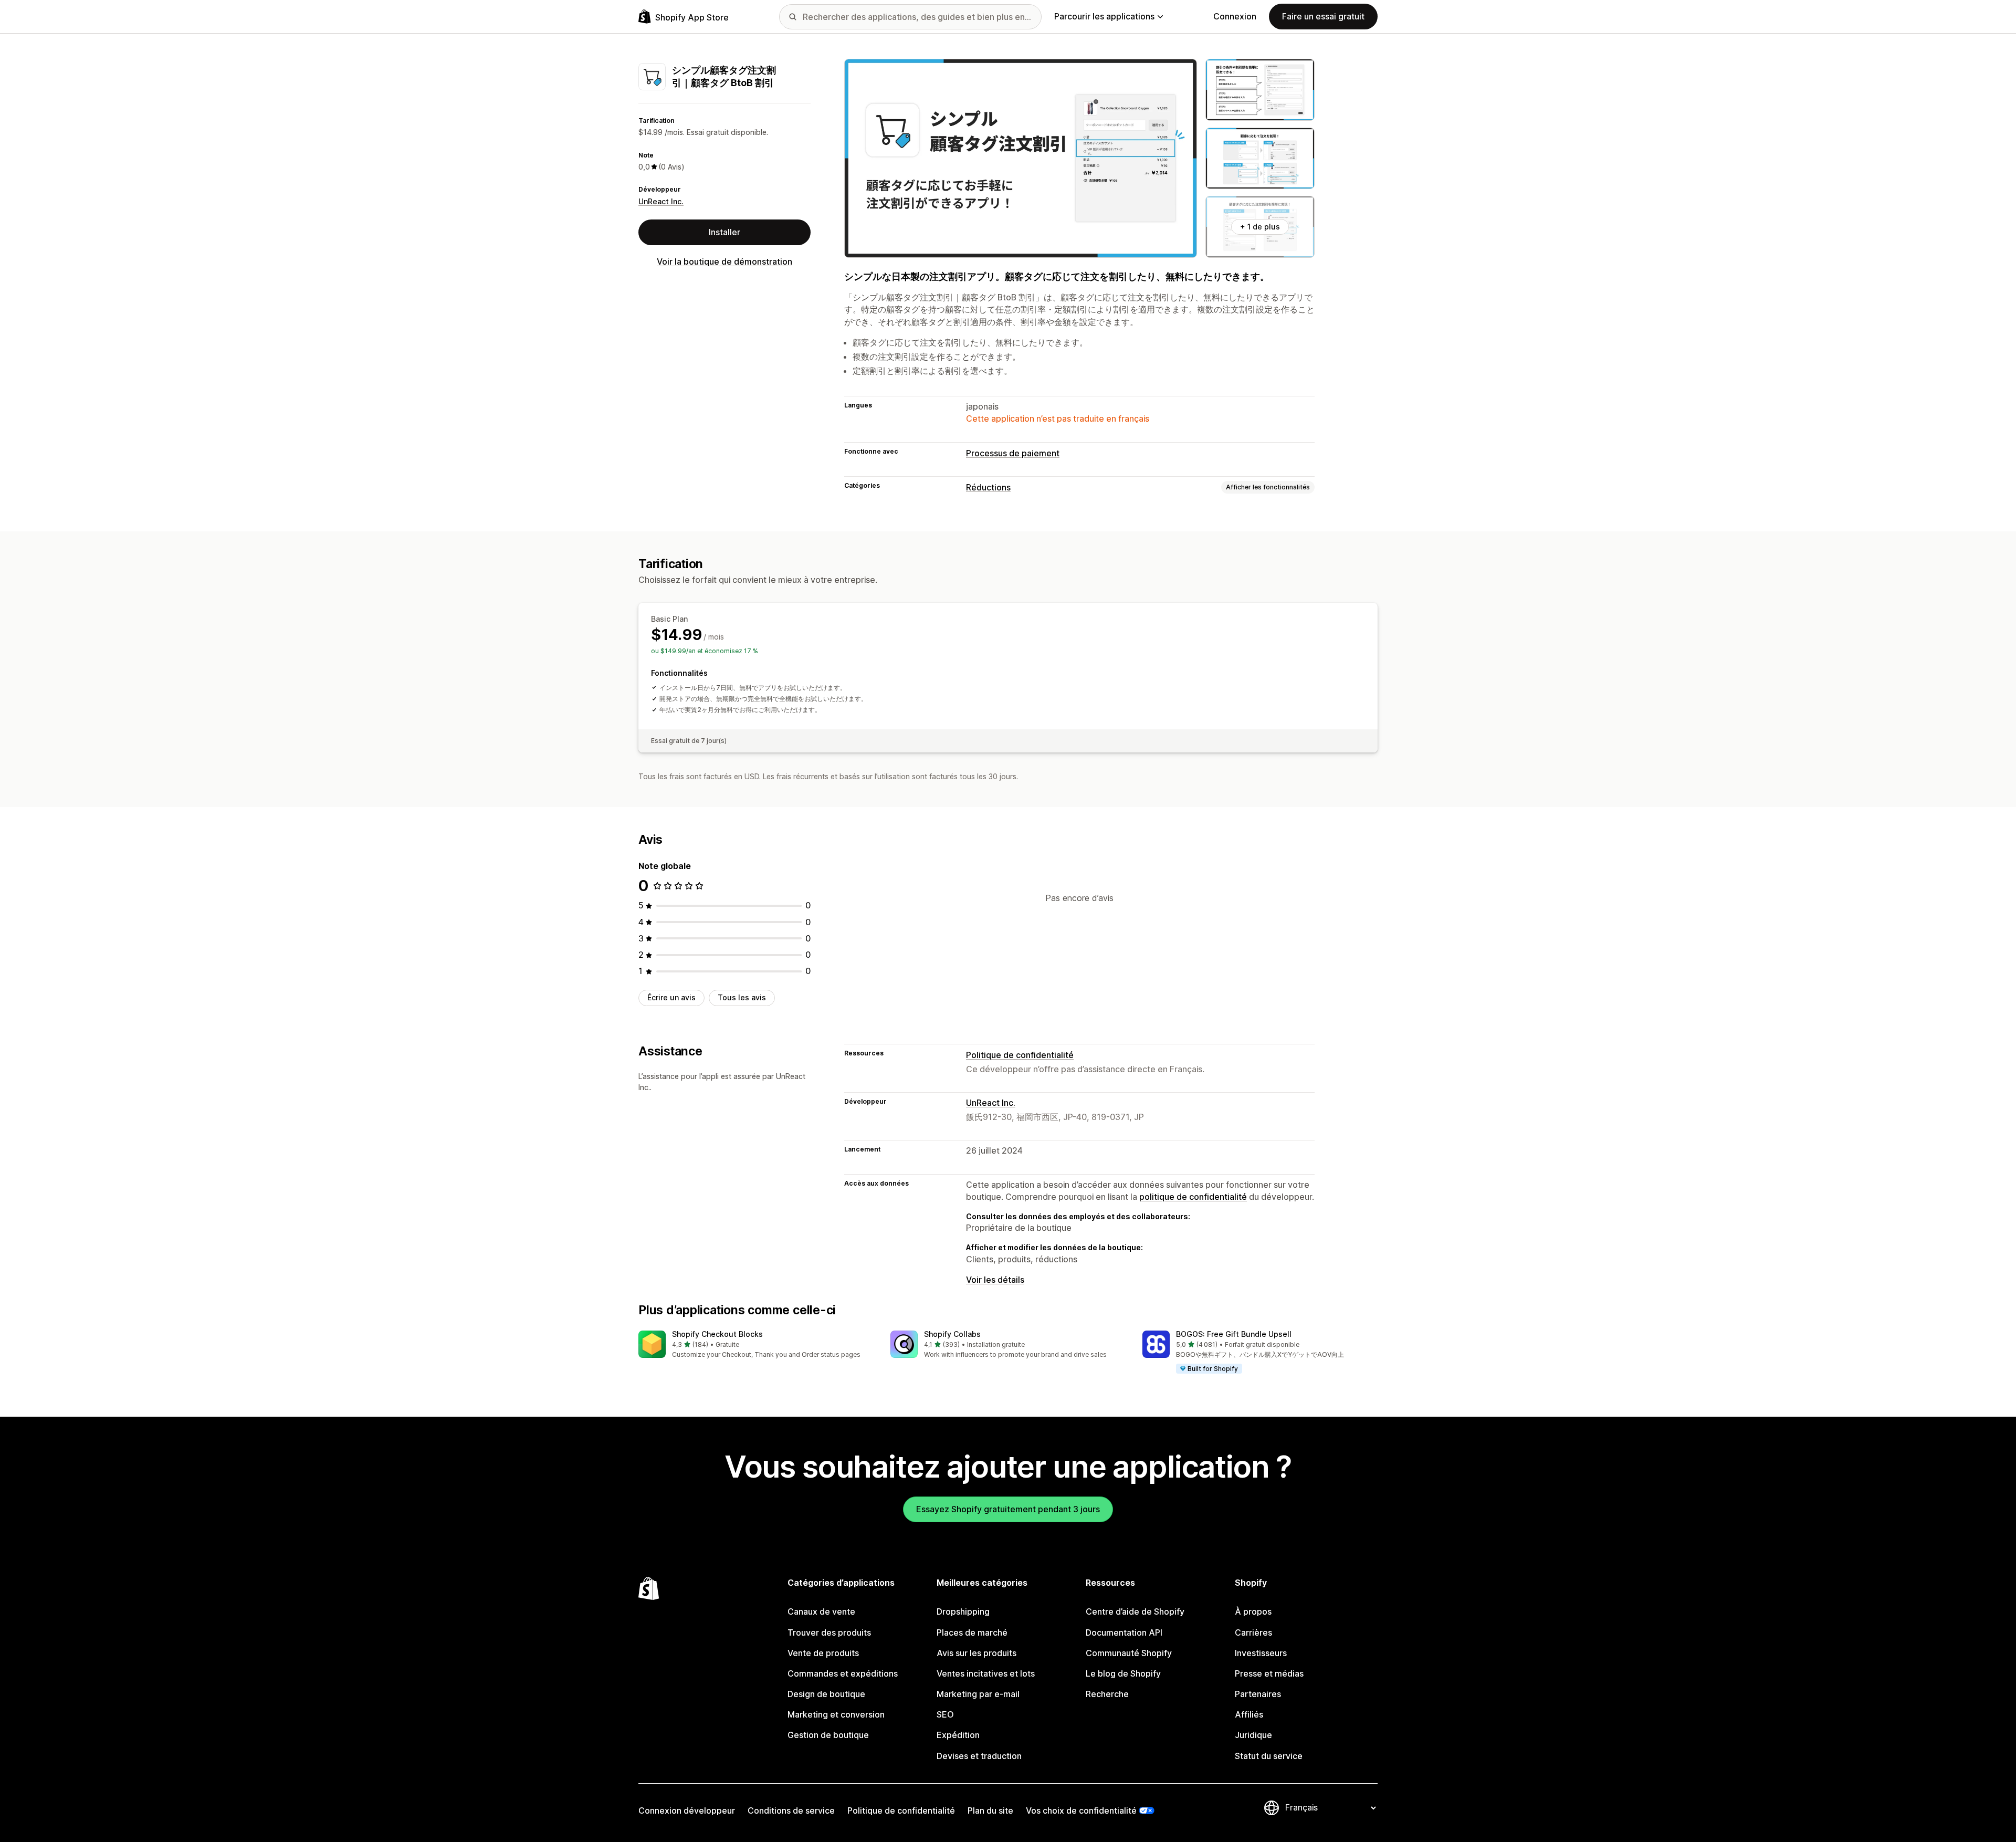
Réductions (988, 487)
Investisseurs (1261, 1653)
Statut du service (1269, 1756)
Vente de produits (823, 1653)
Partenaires (1258, 1694)
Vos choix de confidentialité (1081, 1810)
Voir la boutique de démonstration (724, 261)
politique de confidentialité (1193, 1197)
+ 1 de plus (1260, 227)
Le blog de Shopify (1123, 1673)
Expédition (958, 1735)
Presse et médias (1269, 1673)
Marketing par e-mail (978, 1694)
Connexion (1235, 16)
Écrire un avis (671, 997)
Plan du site (990, 1810)
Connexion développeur (687, 1810)
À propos (1253, 1611)
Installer (724, 232)
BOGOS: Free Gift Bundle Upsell (1234, 1334)
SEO (945, 1714)
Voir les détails (995, 1280)
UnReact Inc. (661, 201)
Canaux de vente (821, 1611)
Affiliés (1249, 1714)
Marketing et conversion (836, 1714)
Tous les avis (742, 997)
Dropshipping (963, 1611)
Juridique (1253, 1735)
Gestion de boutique (828, 1735)
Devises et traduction (979, 1756)
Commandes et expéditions (843, 1673)
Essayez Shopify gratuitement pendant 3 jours (1008, 1509)
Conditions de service (791, 1810)
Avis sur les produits (976, 1653)
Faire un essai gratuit (1323, 16)
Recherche (1107, 1694)
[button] (756, 1345)
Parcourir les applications (1104, 16)
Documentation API (1124, 1632)
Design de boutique (826, 1694)
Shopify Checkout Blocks (717, 1334)
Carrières (1253, 1632)
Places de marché (972, 1632)
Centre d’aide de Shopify (1135, 1611)
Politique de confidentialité (1020, 1055)
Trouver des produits (829, 1632)
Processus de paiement (1013, 453)
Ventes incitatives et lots (986, 1673)
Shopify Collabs (952, 1334)
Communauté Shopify (1129, 1653)
